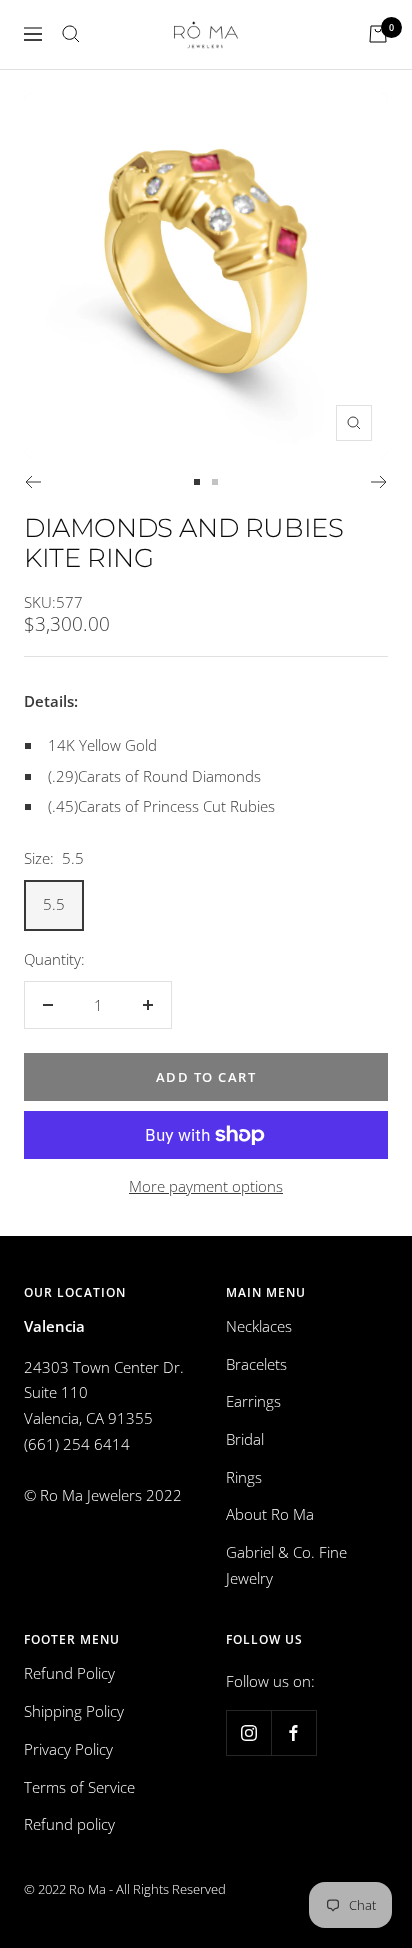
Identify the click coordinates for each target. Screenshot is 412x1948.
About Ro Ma (270, 1514)
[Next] (379, 482)
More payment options (206, 1186)
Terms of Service (79, 1787)
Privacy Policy (68, 1749)
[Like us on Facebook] (293, 1732)
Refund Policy (69, 1673)
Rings (244, 1477)
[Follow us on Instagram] (248, 1732)
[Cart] (378, 34)
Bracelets (256, 1364)
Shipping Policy (74, 1711)
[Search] (71, 34)
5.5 (54, 904)
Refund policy (69, 1824)
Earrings (253, 1401)
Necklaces (259, 1326)
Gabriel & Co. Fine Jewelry (286, 1565)
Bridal (245, 1439)
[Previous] (32, 482)
